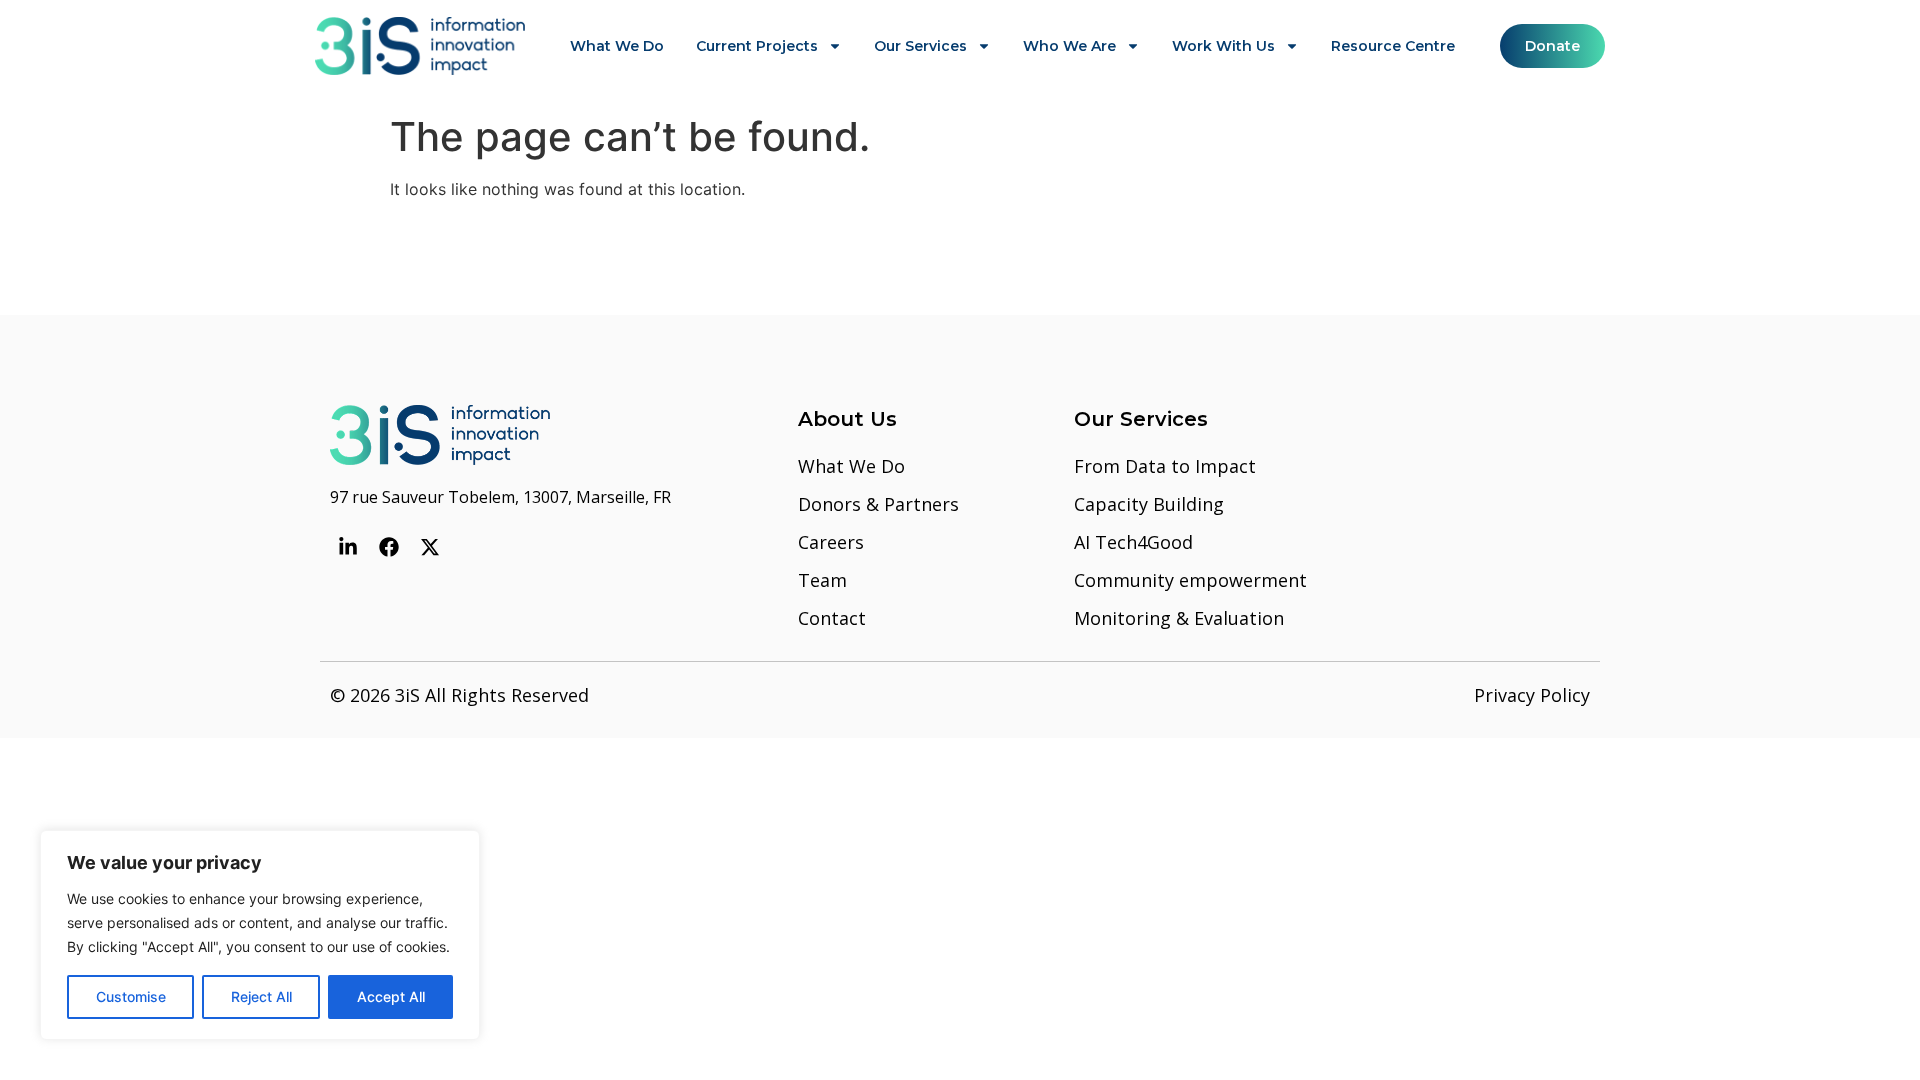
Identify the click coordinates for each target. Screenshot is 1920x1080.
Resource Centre (1393, 46)
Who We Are (1069, 46)
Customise (131, 996)
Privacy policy (1532, 695)
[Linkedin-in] (348, 547)
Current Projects (757, 46)
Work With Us (1223, 46)
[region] (260, 935)
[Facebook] (389, 547)
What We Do (617, 46)
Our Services (920, 46)
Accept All (391, 996)
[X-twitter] (430, 547)
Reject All (261, 996)
